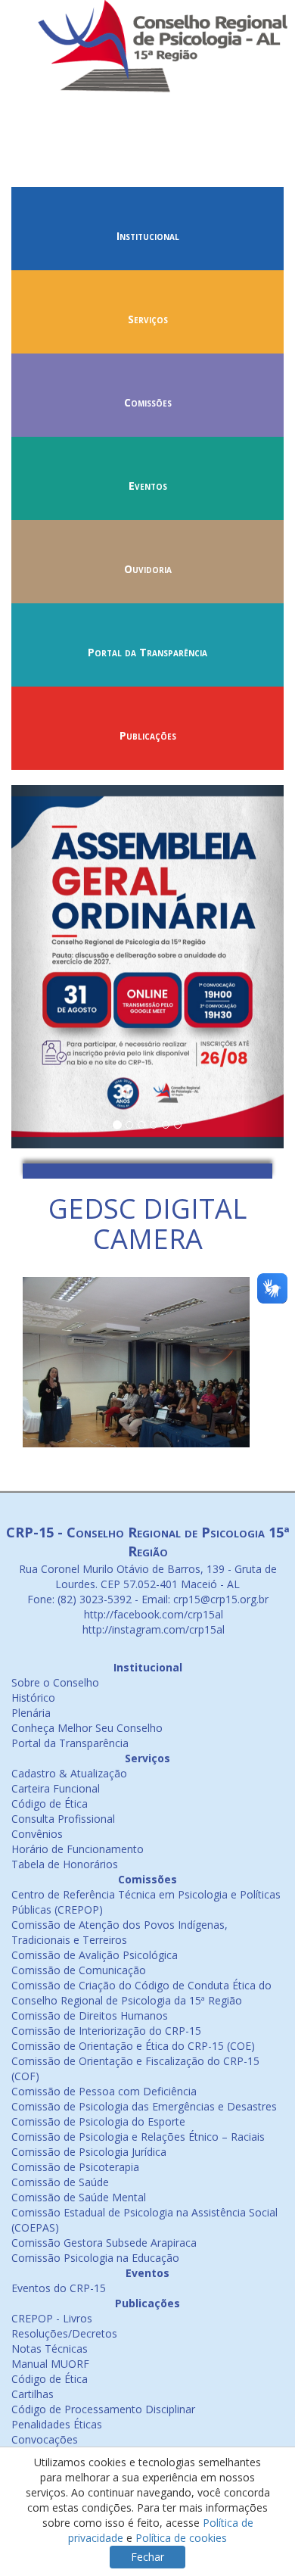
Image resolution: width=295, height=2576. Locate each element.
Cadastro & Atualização (69, 1773)
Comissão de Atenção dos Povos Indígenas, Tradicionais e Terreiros (120, 1932)
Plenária (31, 1713)
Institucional (148, 236)
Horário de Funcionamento (78, 1849)
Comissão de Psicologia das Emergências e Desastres (144, 2106)
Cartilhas (33, 2394)
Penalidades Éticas (57, 2424)
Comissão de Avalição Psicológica (95, 1955)
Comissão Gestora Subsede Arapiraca (104, 2243)
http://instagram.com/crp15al (152, 1629)
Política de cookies (181, 2538)
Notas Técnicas (50, 2349)
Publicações (148, 735)
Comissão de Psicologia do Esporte (98, 2121)
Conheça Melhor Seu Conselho (87, 1728)
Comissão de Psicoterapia (75, 2167)
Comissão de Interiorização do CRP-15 (106, 2031)
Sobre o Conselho (55, 1682)
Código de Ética (50, 1804)
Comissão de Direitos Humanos (90, 2015)
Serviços (148, 319)
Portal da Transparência (147, 652)
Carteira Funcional (56, 1788)
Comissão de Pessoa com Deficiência (104, 2091)
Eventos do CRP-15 (59, 2288)
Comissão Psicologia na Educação (95, 2258)
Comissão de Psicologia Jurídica (89, 2152)
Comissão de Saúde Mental (79, 2197)
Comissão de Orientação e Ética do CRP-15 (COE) (133, 2046)
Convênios (37, 1834)
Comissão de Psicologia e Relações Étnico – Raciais (138, 2137)
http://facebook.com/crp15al (152, 1614)
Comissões (148, 402)
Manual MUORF (50, 2364)
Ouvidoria (148, 569)
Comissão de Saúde (60, 2182)
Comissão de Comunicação (79, 1970)
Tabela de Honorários (65, 1864)
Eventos (148, 486)
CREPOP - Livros (52, 2318)
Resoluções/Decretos (64, 2333)
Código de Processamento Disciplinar (103, 2409)
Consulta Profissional (63, 1819)
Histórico (33, 1698)
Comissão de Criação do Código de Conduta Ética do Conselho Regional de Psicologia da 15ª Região (141, 1993)
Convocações (45, 2439)
